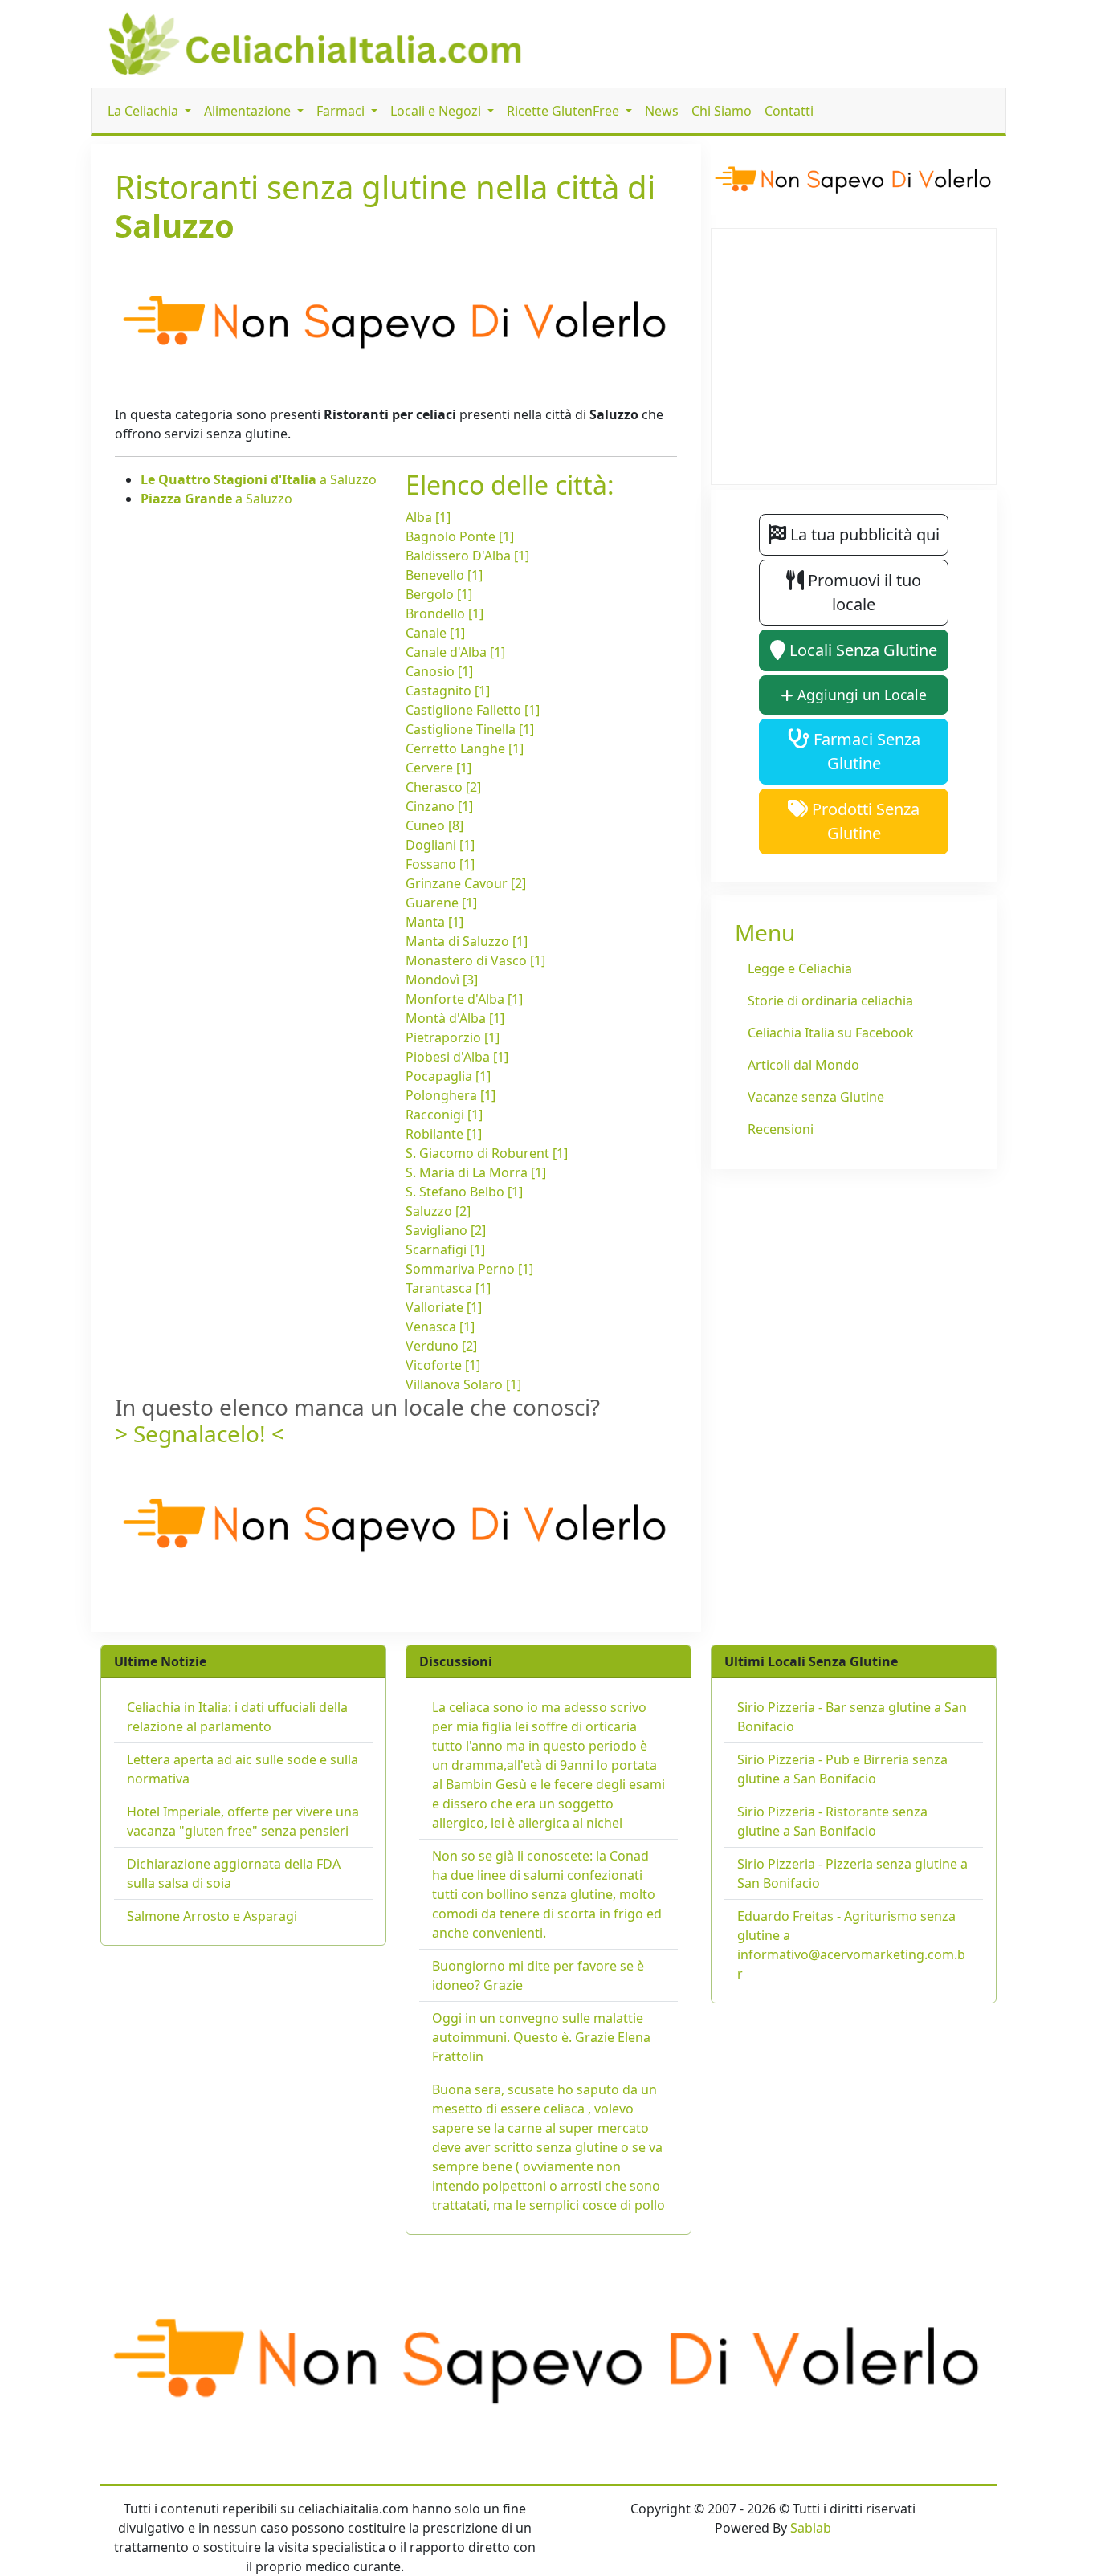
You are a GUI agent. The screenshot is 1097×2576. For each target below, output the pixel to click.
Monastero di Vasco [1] (475, 960)
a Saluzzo (259, 479)
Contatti (789, 111)
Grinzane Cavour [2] (466, 883)
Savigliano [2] (446, 1230)
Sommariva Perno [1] (469, 1269)
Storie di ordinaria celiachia (830, 1001)
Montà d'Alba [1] (455, 1018)
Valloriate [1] (444, 1307)
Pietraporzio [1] (453, 1037)
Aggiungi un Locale (860, 695)
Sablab (811, 2528)
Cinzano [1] (439, 806)
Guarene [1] (441, 903)
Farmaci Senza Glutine (865, 751)
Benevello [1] (444, 575)
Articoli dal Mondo (803, 1065)
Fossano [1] (440, 864)
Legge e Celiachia (800, 968)
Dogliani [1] (440, 845)
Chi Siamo (722, 111)
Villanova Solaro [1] (463, 1384)
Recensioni (781, 1129)
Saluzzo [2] (438, 1211)
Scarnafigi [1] (445, 1249)
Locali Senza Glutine (861, 650)
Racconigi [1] (444, 1115)
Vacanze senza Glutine (816, 1097)
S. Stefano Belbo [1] (464, 1192)
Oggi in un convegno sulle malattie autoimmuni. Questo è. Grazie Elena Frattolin (541, 2037)
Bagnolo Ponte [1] (460, 536)
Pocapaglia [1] (448, 1076)
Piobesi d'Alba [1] (457, 1057)
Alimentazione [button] (249, 111)
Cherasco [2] (443, 787)
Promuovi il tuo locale (863, 592)
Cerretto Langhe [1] (465, 748)
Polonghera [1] (451, 1095)
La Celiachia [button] (145, 111)
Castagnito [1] (448, 691)
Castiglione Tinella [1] (470, 729)
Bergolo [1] (439, 594)
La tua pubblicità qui (863, 534)
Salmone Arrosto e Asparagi (212, 1916)
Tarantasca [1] (448, 1288)
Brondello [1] (445, 613)
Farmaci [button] (342, 111)
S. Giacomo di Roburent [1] (487, 1153)
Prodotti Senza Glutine (864, 821)
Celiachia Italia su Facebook (831, 1033)
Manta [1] (434, 922)
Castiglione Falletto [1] (473, 710)
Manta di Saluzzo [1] (467, 941)
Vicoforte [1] (443, 1365)
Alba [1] (428, 517)
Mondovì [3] (442, 980)
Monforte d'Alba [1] (464, 999)
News (662, 111)
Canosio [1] (439, 671)
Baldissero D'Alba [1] (467, 556)
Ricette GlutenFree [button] (565, 111)
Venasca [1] (440, 1327)
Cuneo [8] (434, 825)
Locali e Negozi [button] (437, 111)
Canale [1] (435, 633)
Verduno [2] (441, 1346)
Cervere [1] (438, 768)
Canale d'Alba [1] (455, 652)
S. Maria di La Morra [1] (476, 1172)
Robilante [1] (444, 1134)
